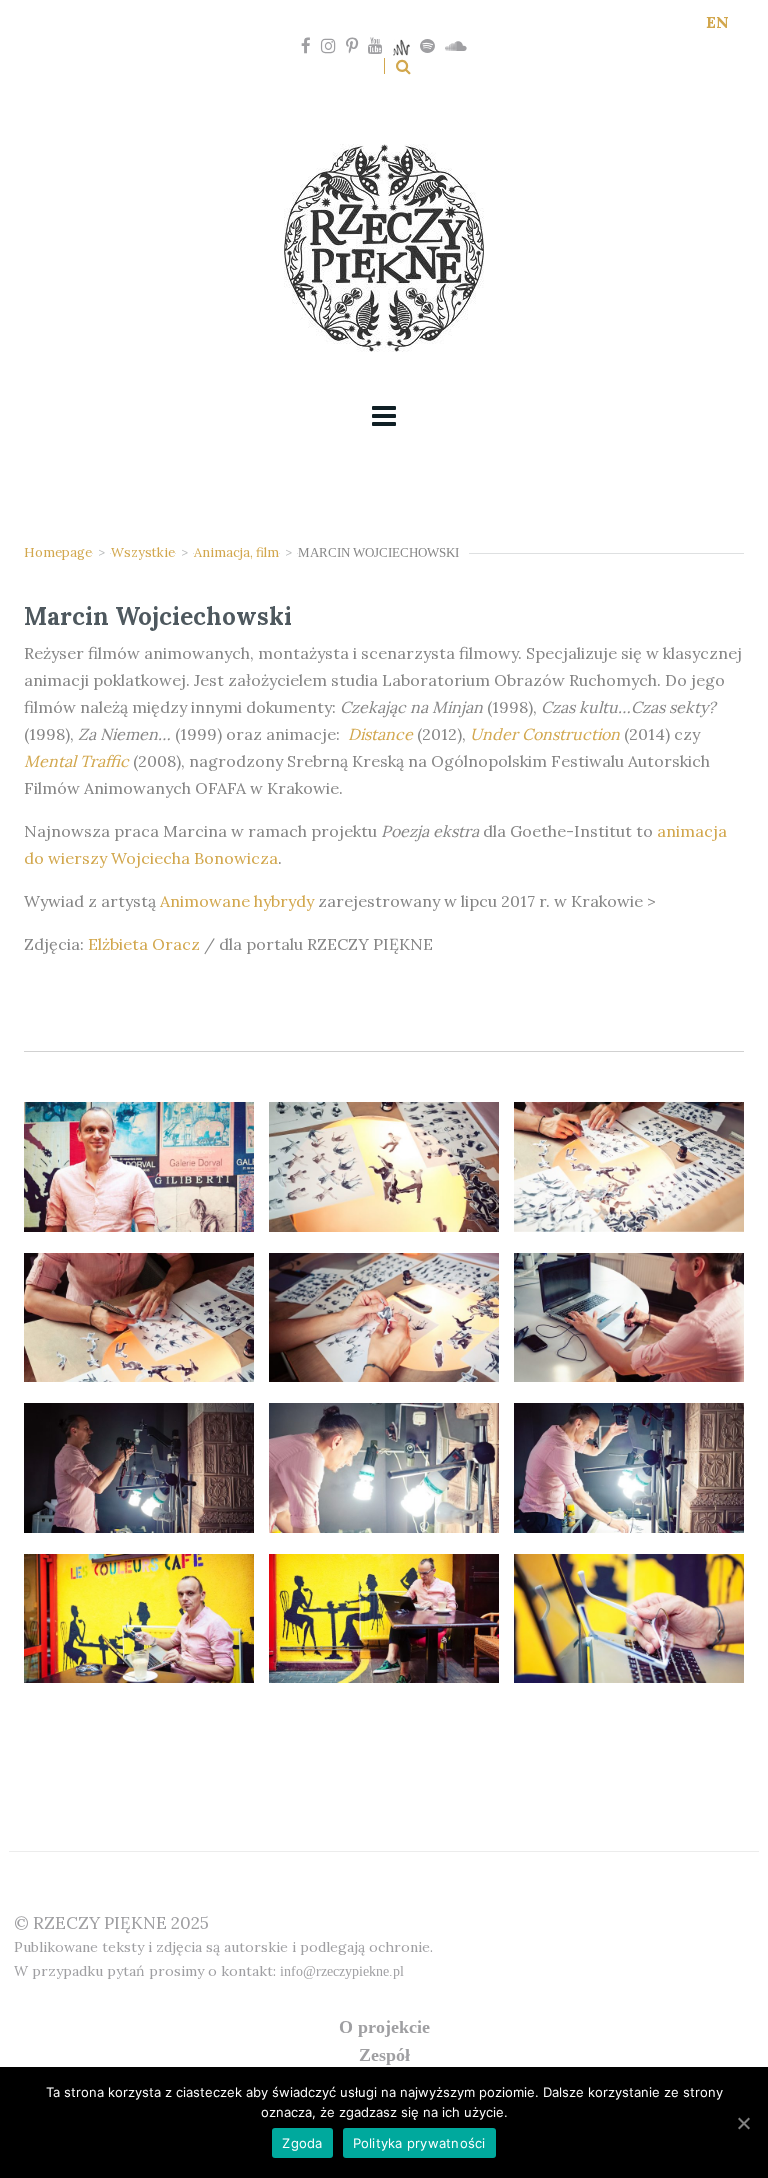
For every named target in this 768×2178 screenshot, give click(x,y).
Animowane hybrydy (237, 901)
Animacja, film (236, 552)
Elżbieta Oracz (144, 944)
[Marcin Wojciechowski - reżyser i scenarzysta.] (139, 1167)
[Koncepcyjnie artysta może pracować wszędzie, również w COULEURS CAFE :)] (384, 1619)
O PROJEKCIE (384, 2027)
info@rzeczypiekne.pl (342, 1971)
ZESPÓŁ (384, 2055)
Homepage (58, 552)
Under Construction (547, 734)
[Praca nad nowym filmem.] (629, 1318)
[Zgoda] (743, 2123)
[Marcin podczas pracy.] (139, 1318)
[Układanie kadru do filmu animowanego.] (384, 1468)
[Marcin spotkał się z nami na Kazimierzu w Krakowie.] (139, 1619)
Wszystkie (143, 552)
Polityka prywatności (419, 2143)
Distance (380, 734)
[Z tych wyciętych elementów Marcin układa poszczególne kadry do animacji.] (384, 1167)
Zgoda (302, 2143)
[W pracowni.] (139, 1468)
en (717, 22)
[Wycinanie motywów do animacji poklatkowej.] (629, 1167)
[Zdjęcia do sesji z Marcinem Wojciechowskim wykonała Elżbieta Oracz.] (629, 1619)
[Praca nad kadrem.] (629, 1468)
